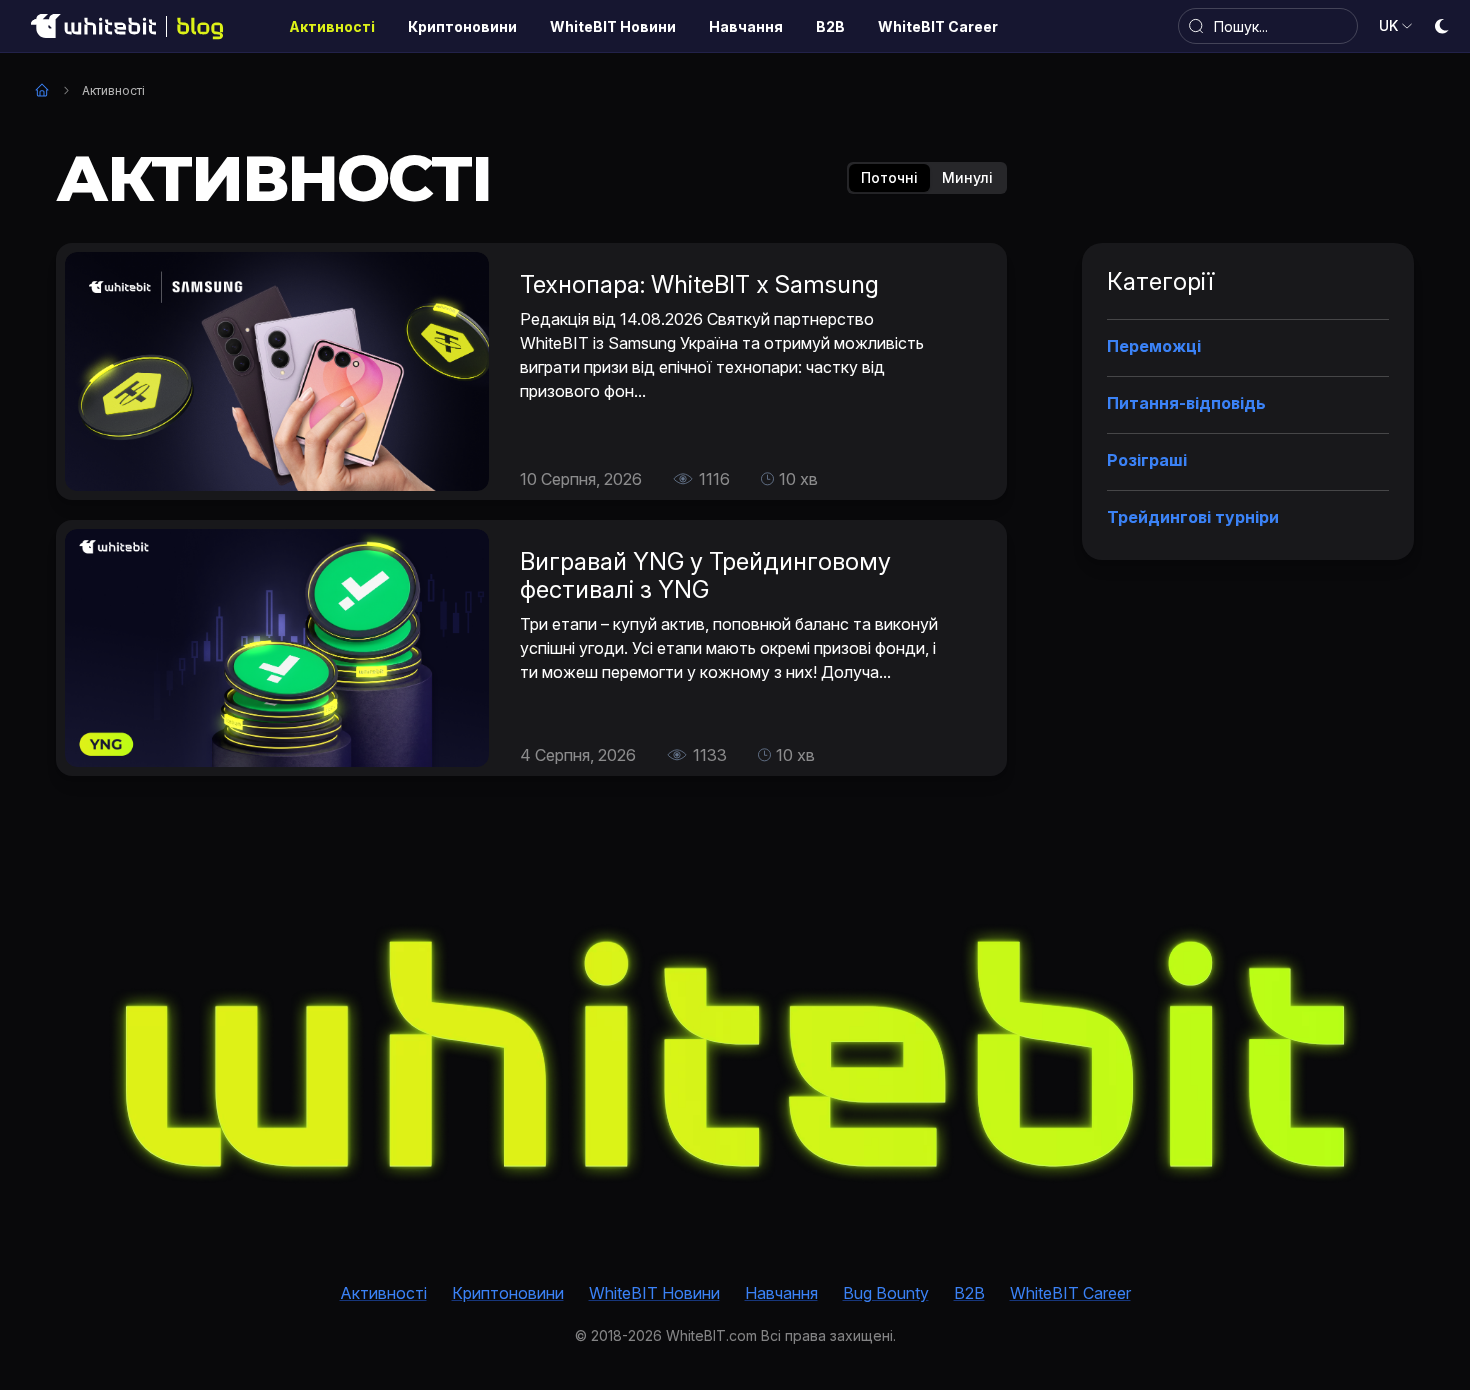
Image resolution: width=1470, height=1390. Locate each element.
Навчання (781, 1293)
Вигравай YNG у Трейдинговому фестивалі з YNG (705, 575)
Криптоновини (508, 1293)
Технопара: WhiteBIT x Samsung (699, 284)
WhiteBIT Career (1070, 1293)
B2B (969, 1293)
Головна (42, 90)
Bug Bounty (886, 1293)
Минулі (967, 177)
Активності (383, 1293)
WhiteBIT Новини (654, 1293)
